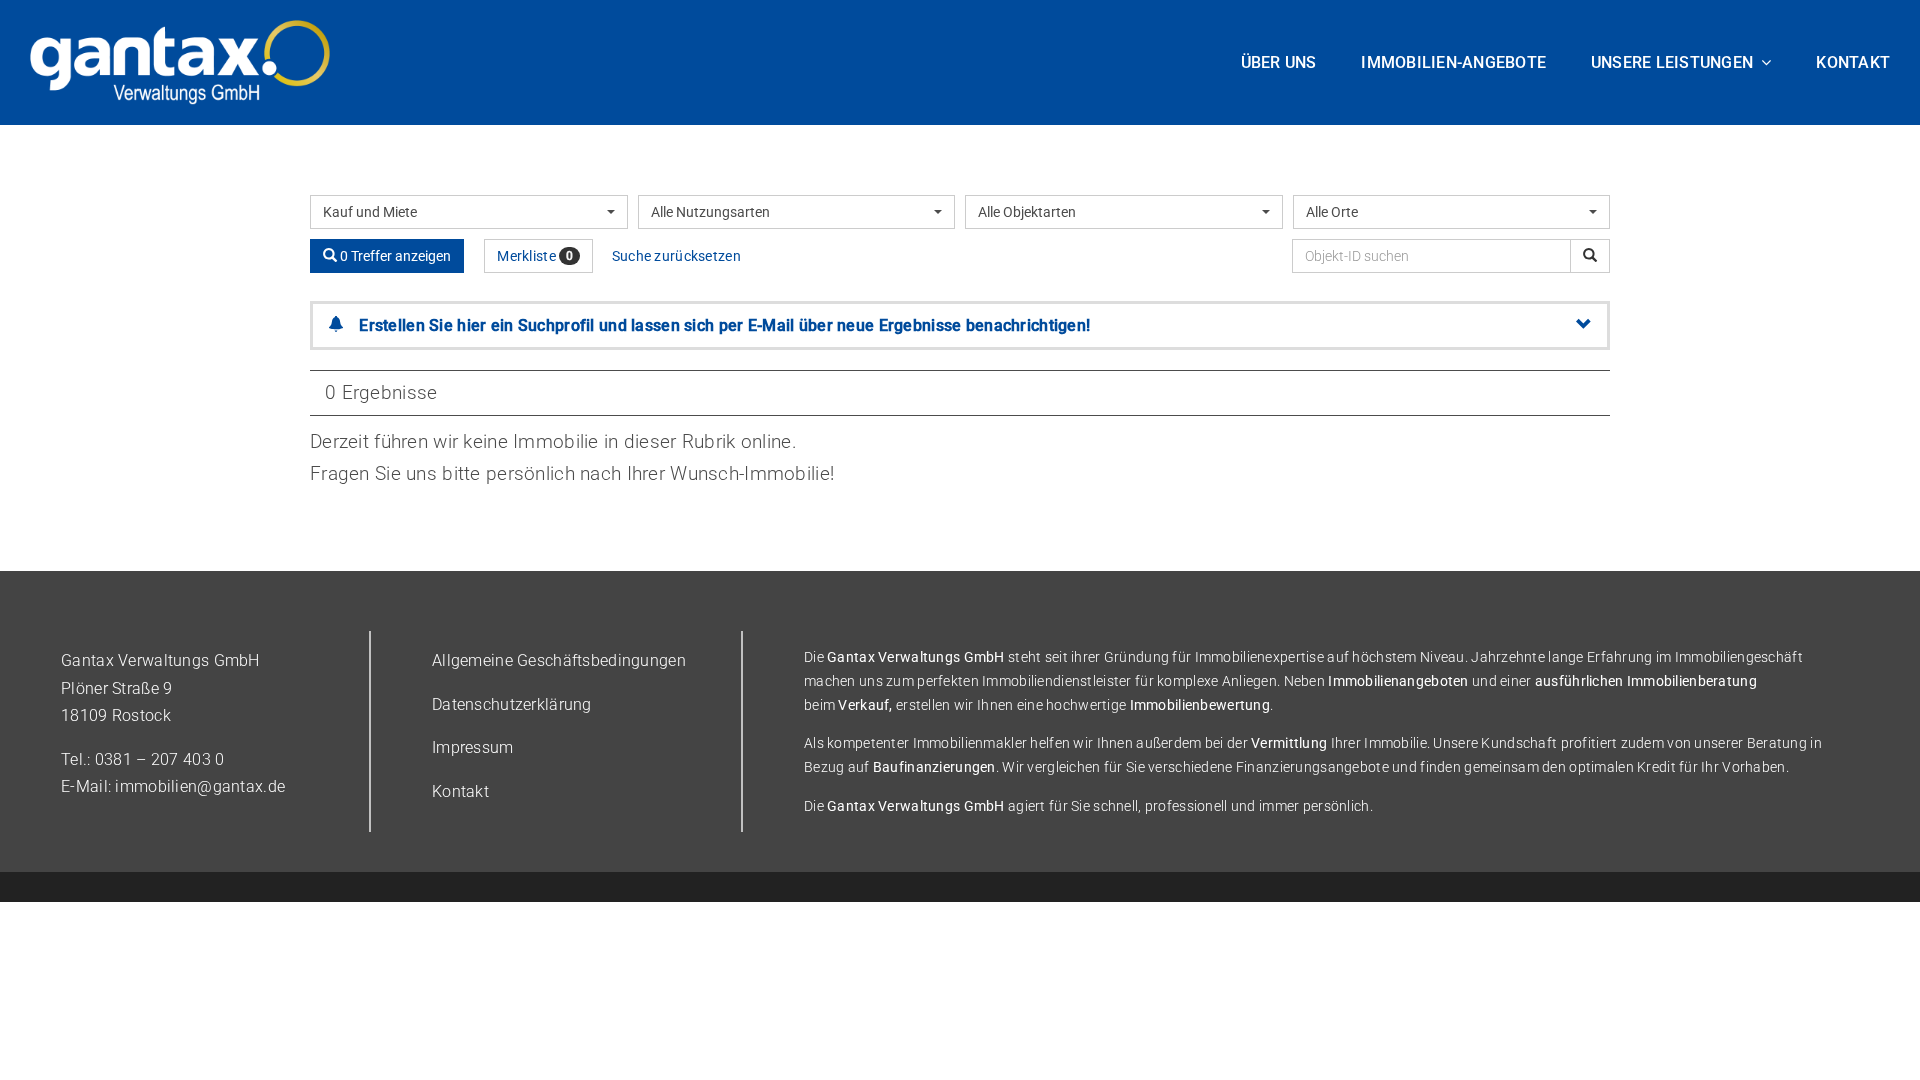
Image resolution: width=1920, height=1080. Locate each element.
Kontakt (460, 791)
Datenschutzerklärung (512, 704)
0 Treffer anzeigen (394, 256)
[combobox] (469, 212)
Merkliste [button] (535, 256)
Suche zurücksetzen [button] (676, 256)
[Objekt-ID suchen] (1590, 256)
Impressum (473, 747)
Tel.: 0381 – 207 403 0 (142, 759)
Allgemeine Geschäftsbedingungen (559, 660)
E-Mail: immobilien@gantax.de (173, 786)
